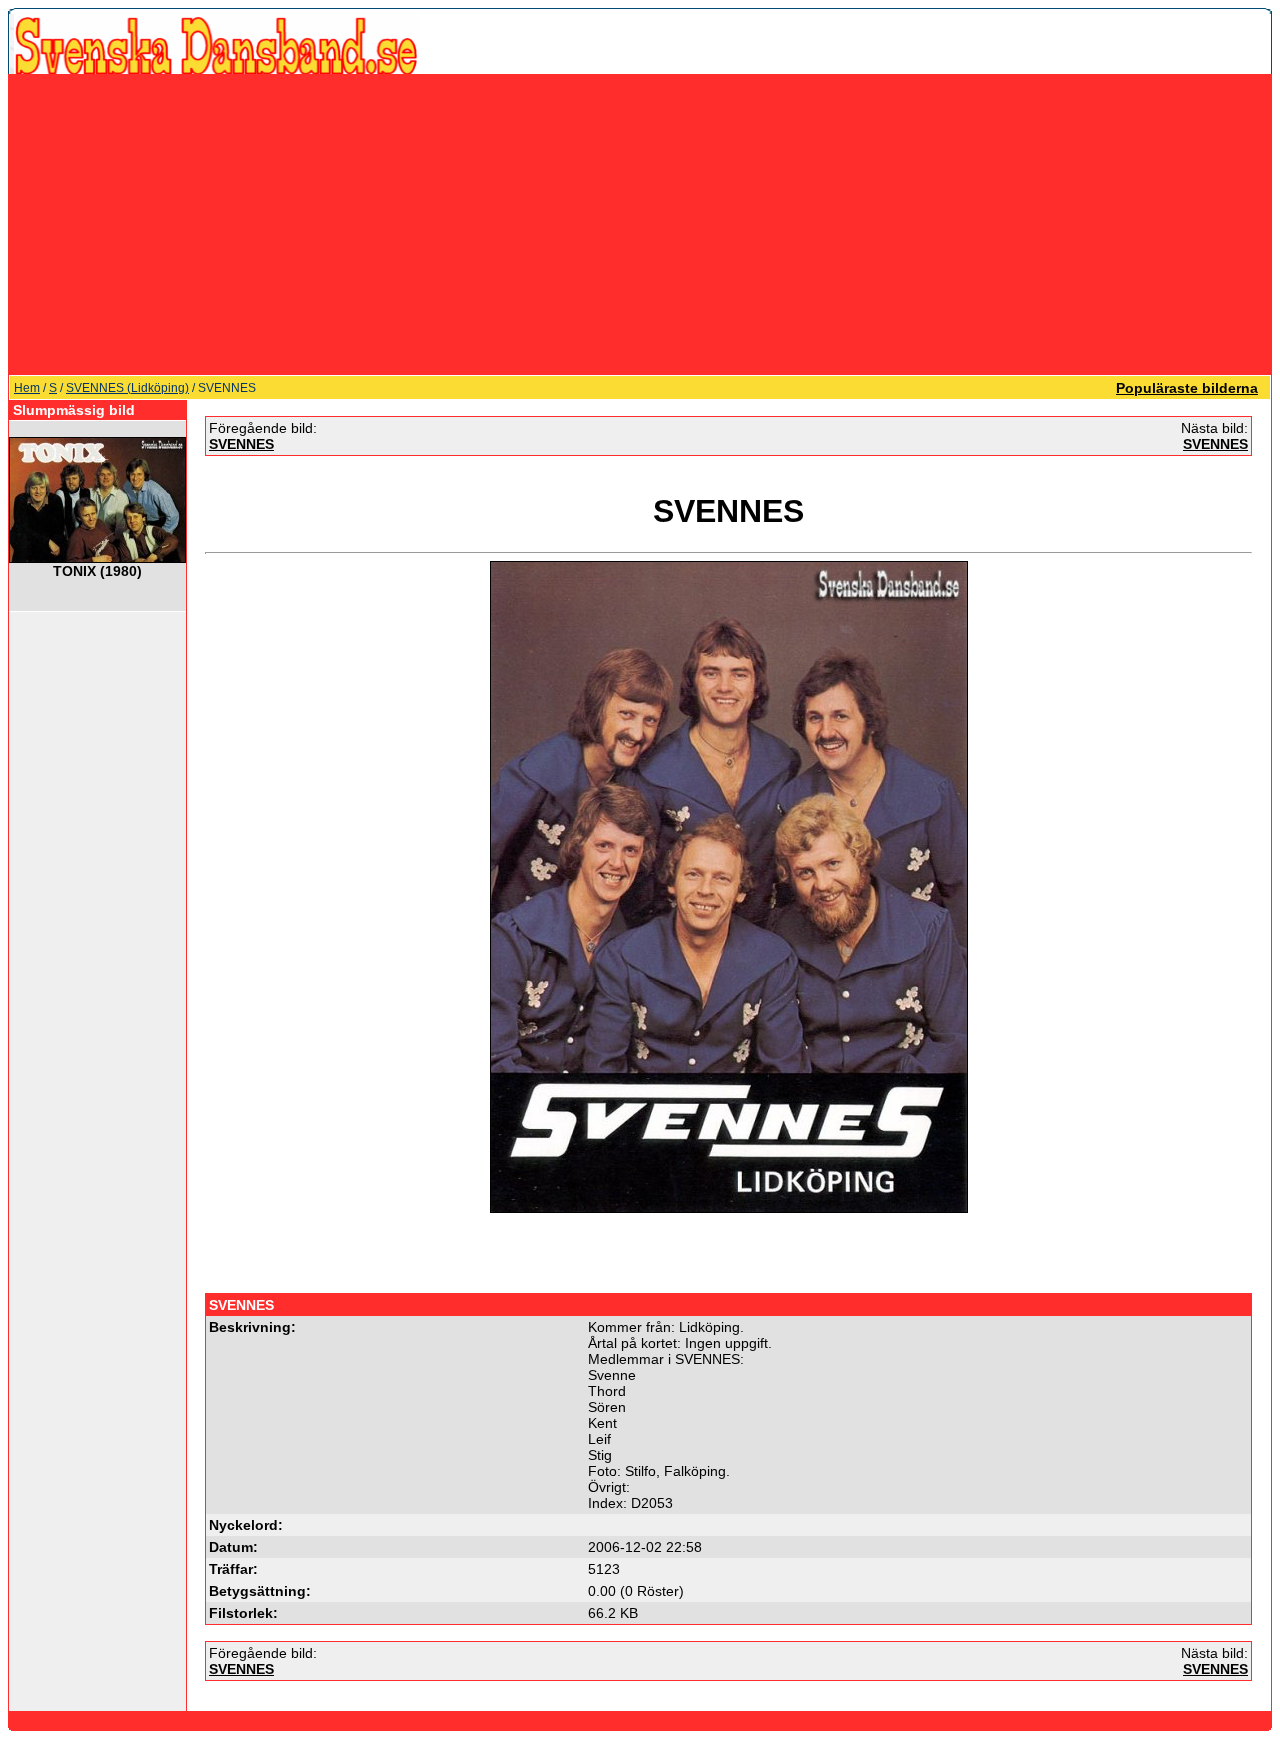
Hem (27, 388)
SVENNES (241, 444)
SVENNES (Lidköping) (127, 388)
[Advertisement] (640, 224)
